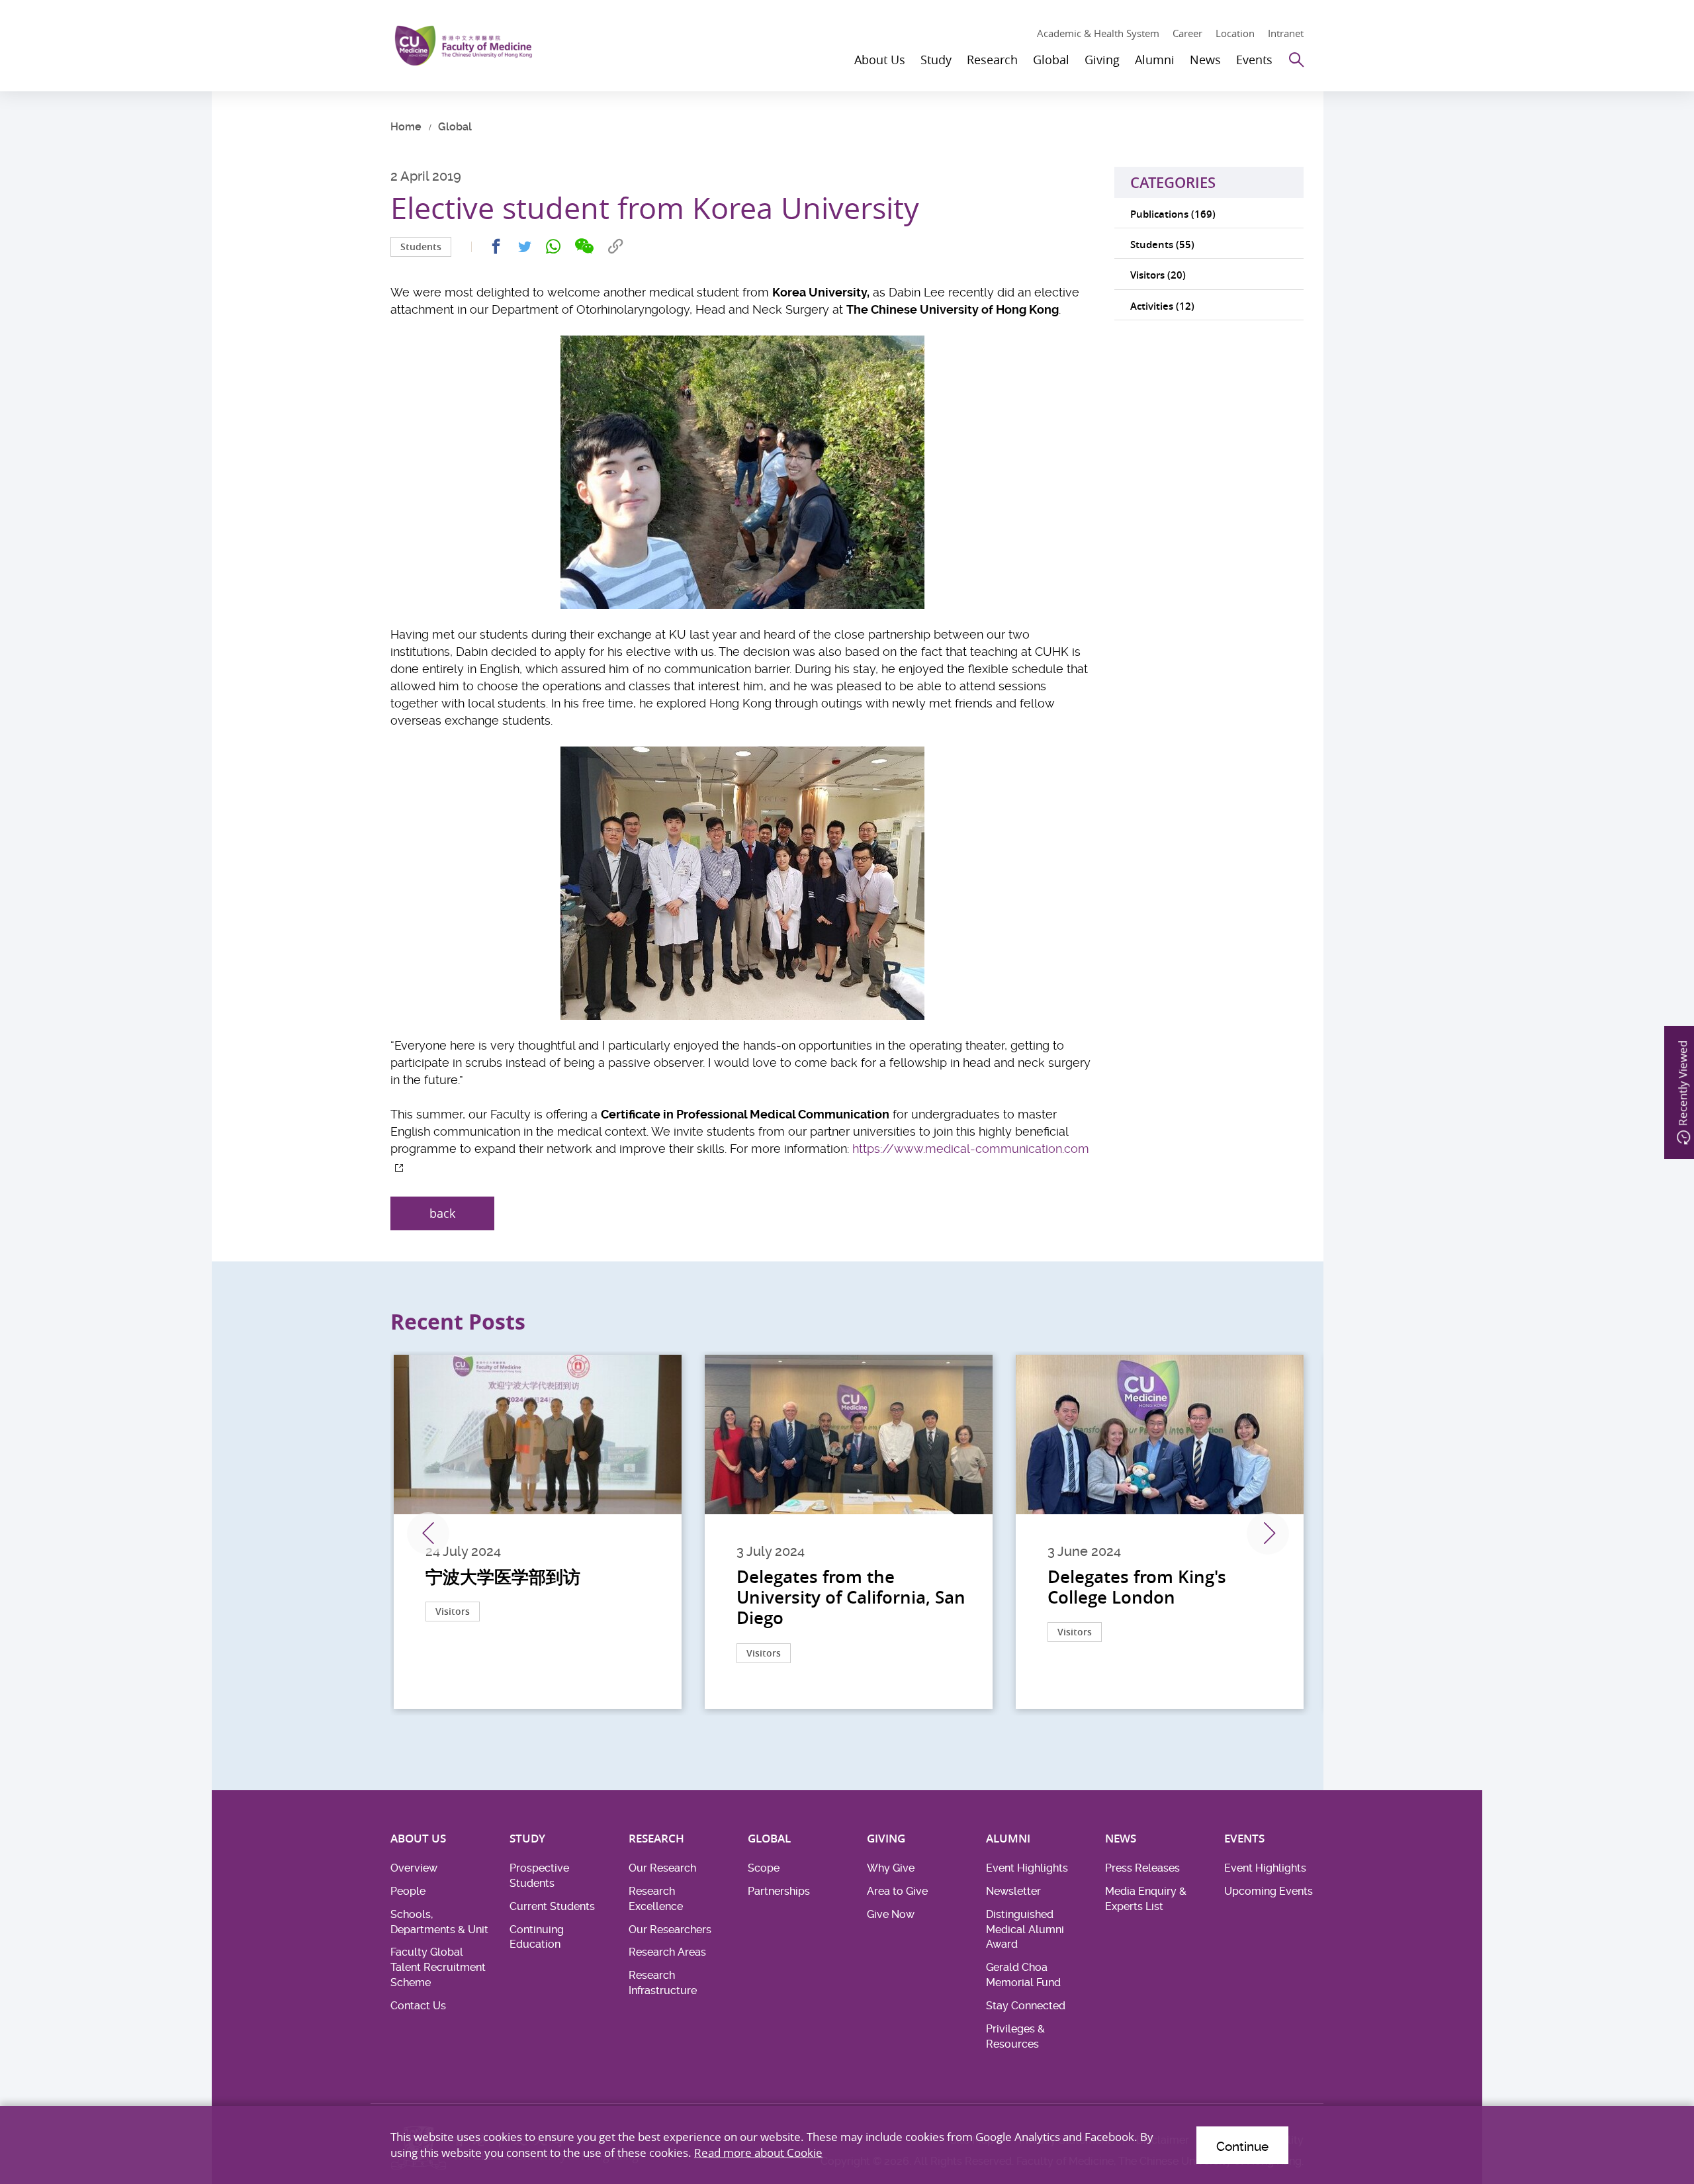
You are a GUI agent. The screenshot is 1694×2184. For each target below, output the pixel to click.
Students (421, 247)
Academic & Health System (1098, 33)
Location (1235, 33)
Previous (428, 1533)
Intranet (1286, 33)
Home (406, 127)
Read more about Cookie (758, 2153)
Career (1187, 33)
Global (455, 127)
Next (1268, 1533)
